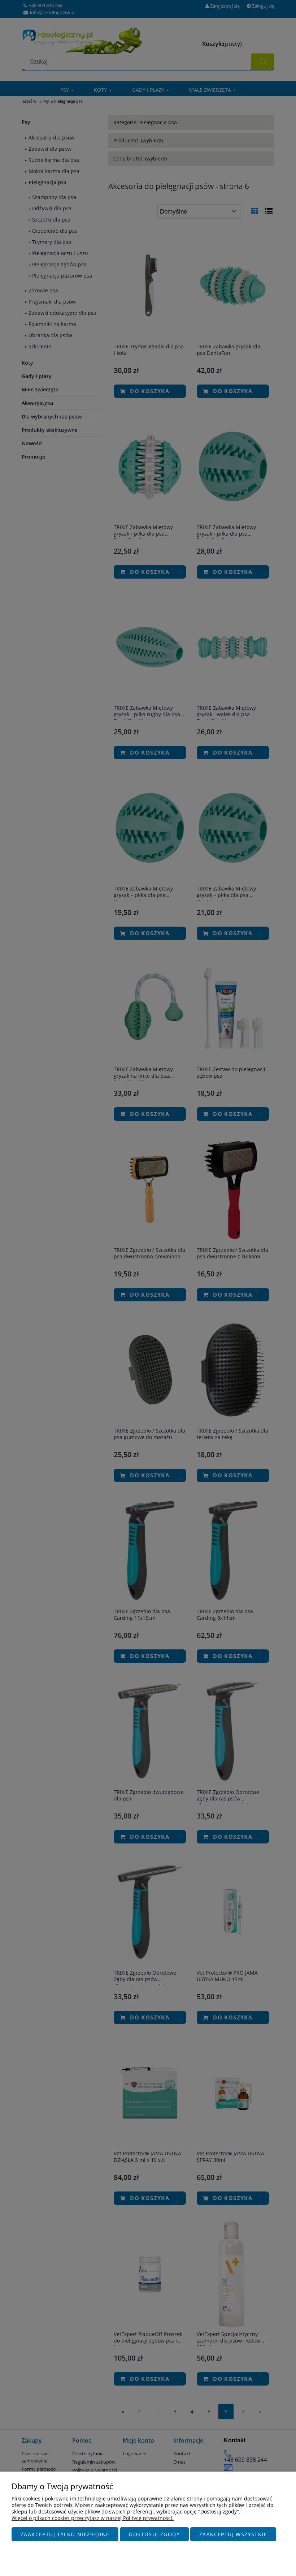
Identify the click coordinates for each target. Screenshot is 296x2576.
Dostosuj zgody (154, 2534)
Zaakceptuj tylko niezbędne (65, 2534)
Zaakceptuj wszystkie (233, 2534)
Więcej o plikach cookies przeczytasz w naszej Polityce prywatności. (93, 2518)
